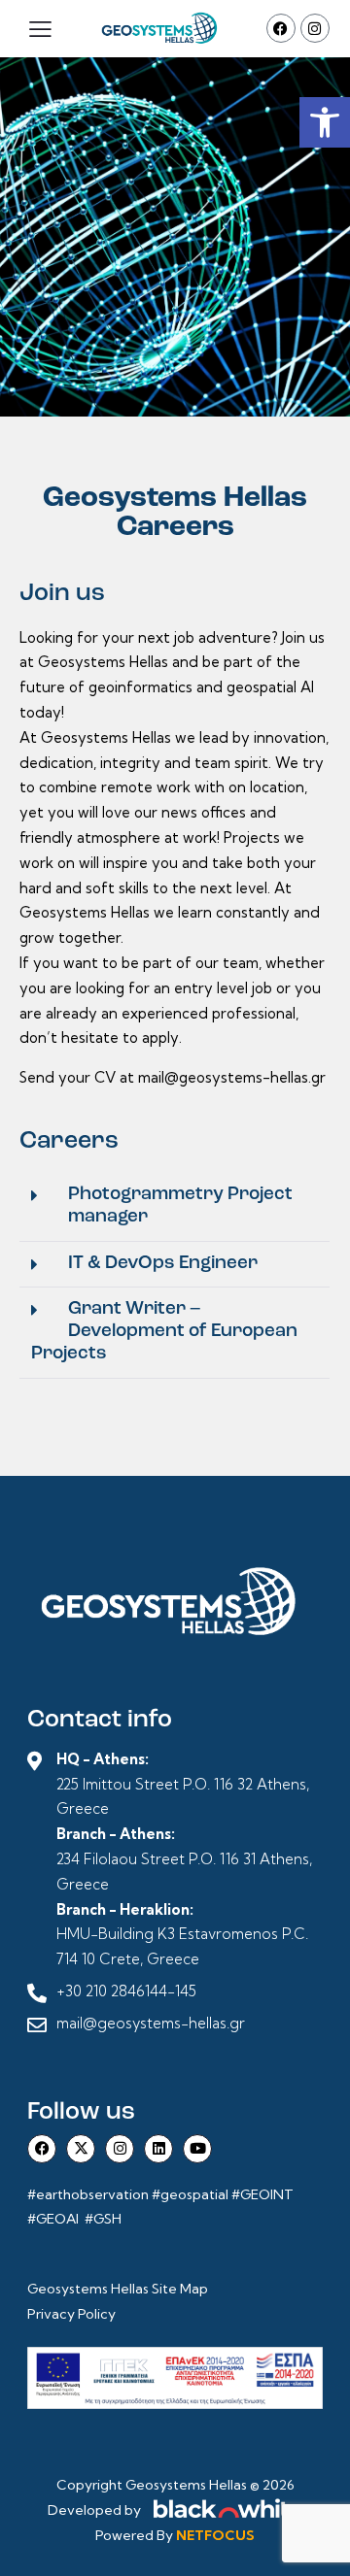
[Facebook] (281, 28)
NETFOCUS (215, 2535)
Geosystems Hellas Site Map (119, 2289)
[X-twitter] (81, 2149)
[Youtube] (197, 2149)
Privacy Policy (71, 2314)
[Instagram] (315, 28)
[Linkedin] (158, 2149)
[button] (325, 122)
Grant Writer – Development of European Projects (164, 1332)
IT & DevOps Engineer (163, 1264)
